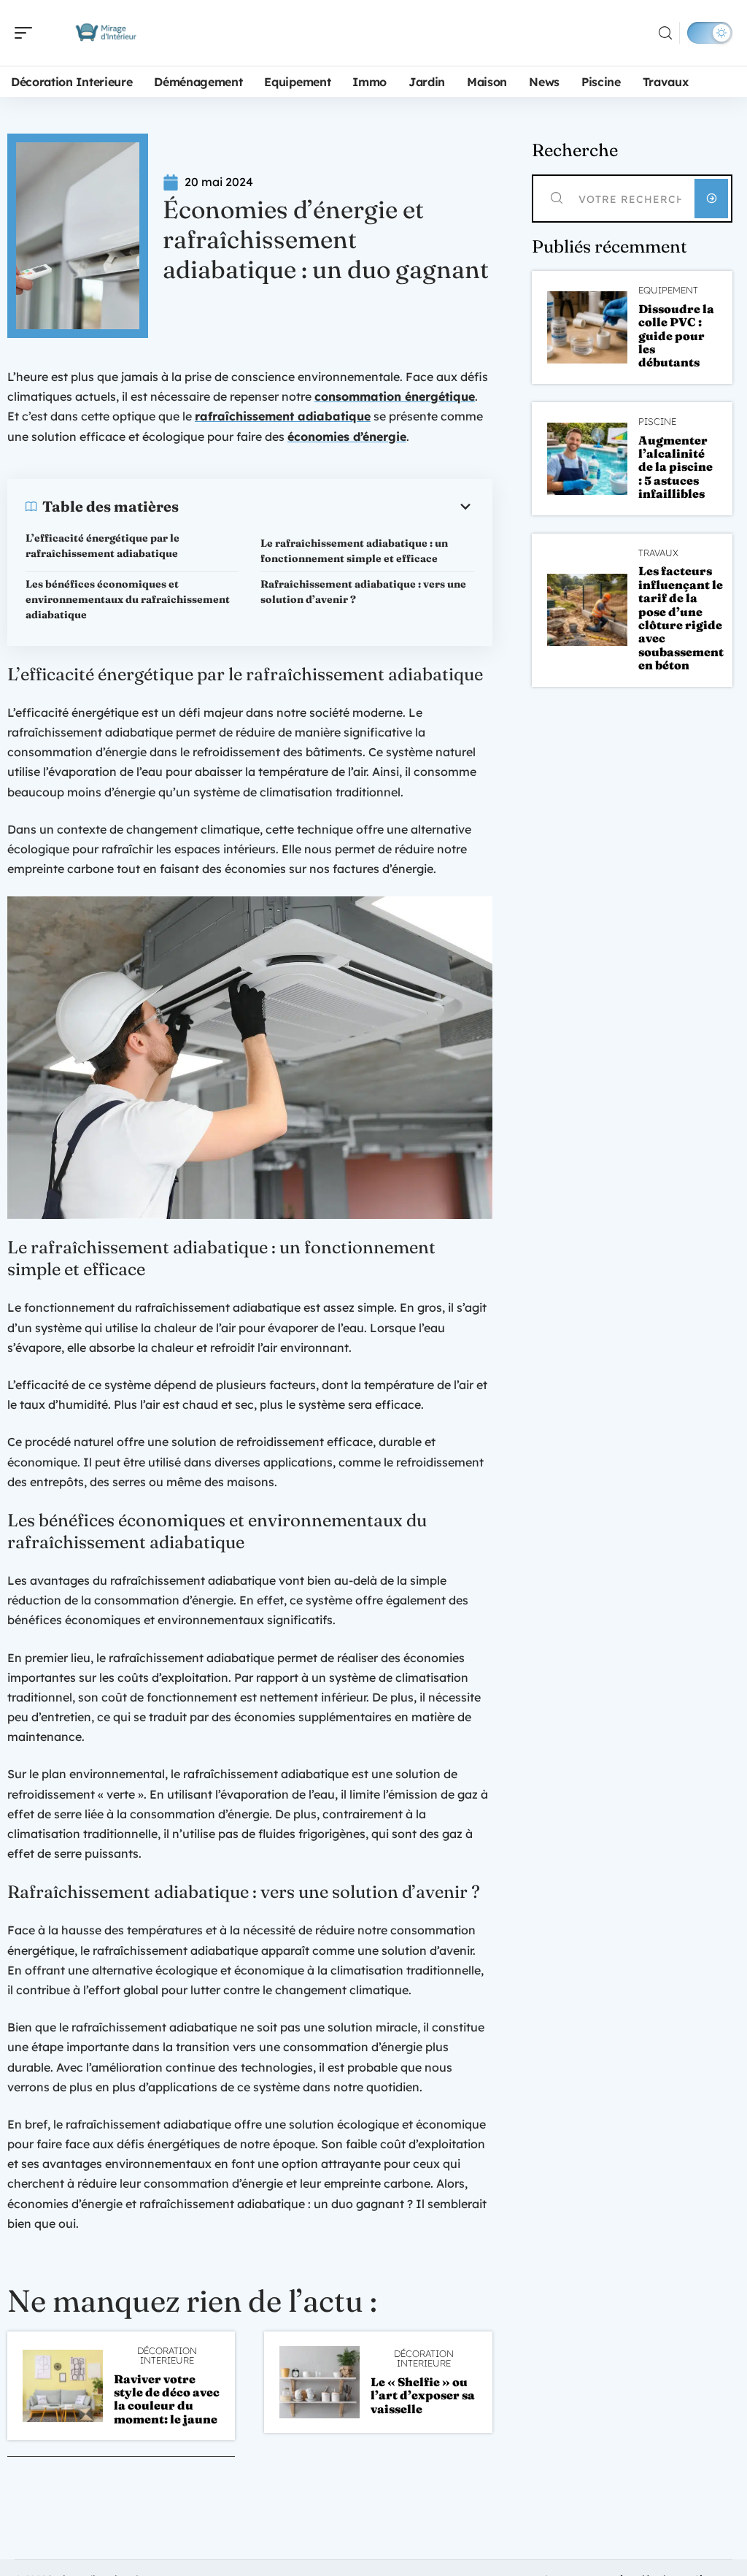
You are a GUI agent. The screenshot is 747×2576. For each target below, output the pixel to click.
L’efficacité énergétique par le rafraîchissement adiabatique (102, 546)
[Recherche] (665, 33)
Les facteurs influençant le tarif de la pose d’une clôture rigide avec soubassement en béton (681, 618)
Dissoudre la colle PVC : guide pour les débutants (676, 336)
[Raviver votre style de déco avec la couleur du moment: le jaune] (63, 2386)
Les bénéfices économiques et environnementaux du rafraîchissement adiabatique (128, 599)
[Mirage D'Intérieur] (105, 33)
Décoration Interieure (167, 2356)
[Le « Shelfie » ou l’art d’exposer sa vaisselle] (320, 2382)
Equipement (668, 290)
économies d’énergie (347, 437)
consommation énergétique (395, 396)
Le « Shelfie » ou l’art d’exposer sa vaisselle (423, 2395)
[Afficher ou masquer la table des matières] (326, 507)
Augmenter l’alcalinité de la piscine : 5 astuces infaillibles (676, 467)
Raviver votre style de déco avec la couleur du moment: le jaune (167, 2399)
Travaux (658, 553)
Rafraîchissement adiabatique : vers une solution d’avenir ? (363, 592)
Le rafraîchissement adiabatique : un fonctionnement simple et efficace (354, 551)
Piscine (657, 422)
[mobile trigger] (27, 33)
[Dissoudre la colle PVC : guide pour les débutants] (587, 327)
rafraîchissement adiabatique (283, 416)
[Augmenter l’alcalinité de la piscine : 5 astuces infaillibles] (587, 459)
